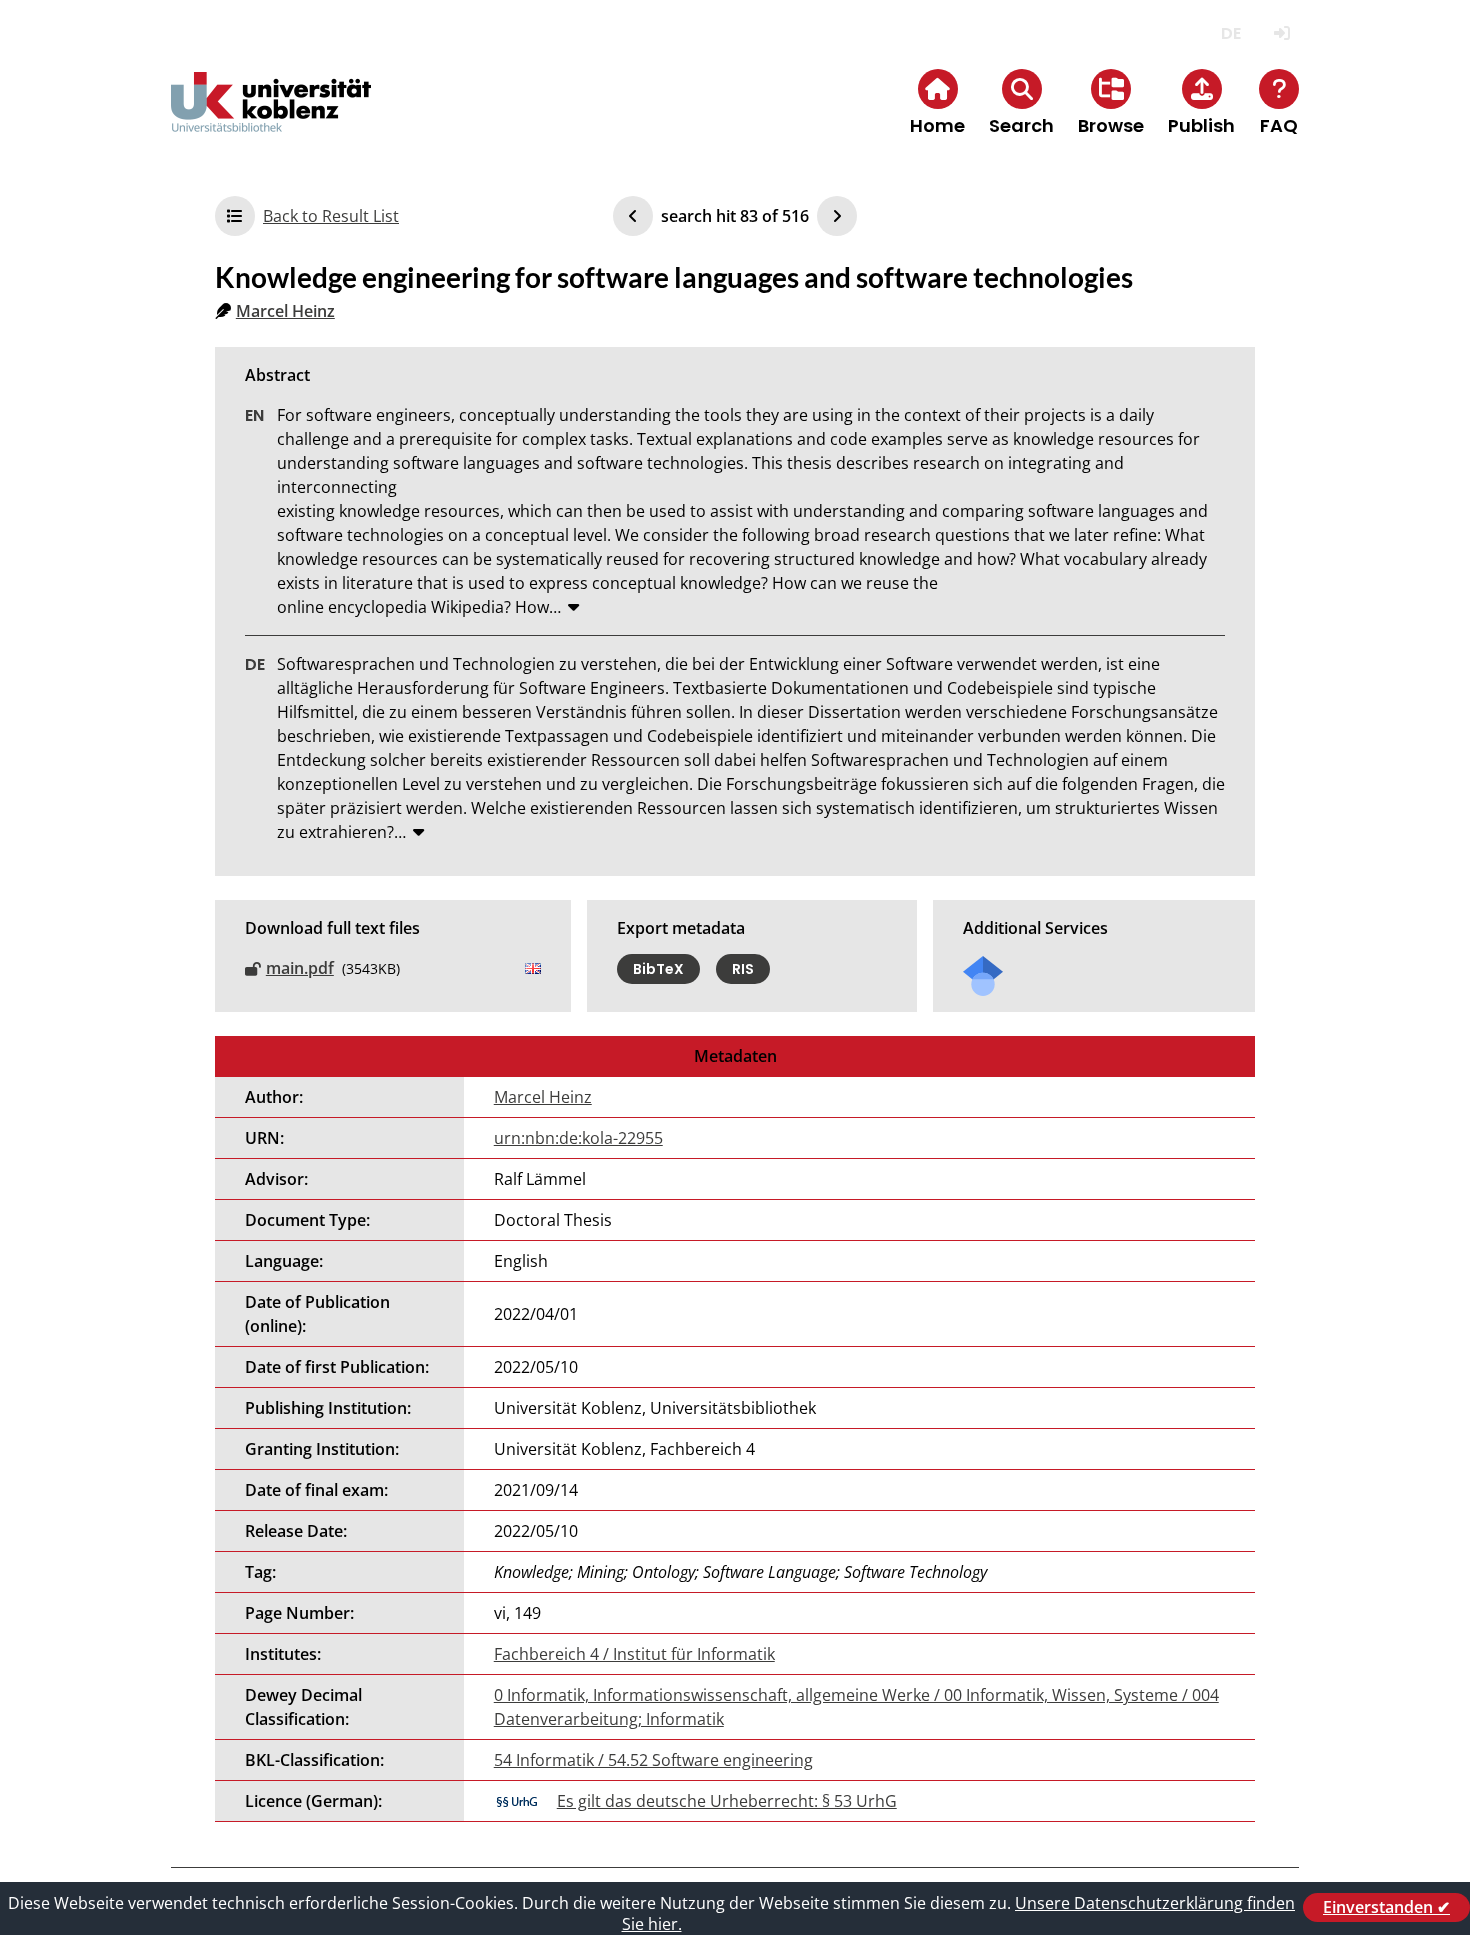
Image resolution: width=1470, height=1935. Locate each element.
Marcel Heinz (285, 311)
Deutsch (1230, 33)
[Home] (271, 118)
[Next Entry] (837, 216)
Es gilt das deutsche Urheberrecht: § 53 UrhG (727, 1801)
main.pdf (300, 968)
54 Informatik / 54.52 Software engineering (653, 1760)
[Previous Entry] (633, 216)
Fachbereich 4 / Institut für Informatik (634, 1654)
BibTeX (658, 969)
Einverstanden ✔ (1386, 1907)
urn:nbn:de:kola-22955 (578, 1138)
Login (1281, 33)
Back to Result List (331, 216)
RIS (743, 969)
